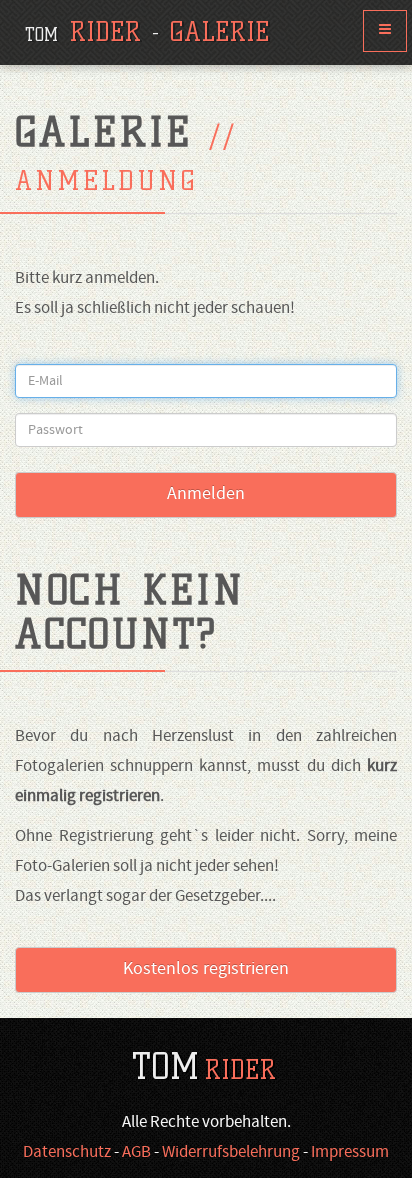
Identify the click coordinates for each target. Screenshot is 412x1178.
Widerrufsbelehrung (231, 1153)
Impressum (350, 1153)
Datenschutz (67, 1153)
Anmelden (206, 494)
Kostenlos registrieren (206, 969)
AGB (136, 1153)
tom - (147, 32)
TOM (204, 1066)
